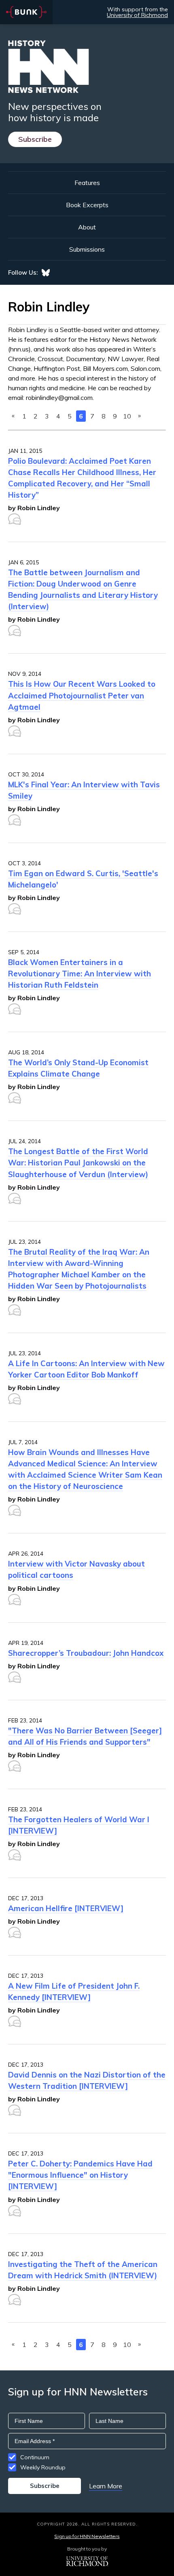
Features (87, 183)
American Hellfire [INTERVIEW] (66, 1908)
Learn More (106, 2486)
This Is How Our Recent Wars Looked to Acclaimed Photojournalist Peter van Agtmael (82, 695)
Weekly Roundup (43, 2467)
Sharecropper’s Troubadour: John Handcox (86, 1653)
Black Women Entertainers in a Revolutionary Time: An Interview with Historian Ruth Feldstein (80, 974)
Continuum (35, 2457)
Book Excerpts (87, 205)
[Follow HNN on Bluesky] (46, 273)
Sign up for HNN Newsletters (87, 2536)
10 (127, 416)
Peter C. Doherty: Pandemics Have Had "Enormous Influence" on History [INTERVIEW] (80, 2175)
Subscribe (35, 139)
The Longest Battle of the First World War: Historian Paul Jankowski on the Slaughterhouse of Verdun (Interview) (78, 1163)
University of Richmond (137, 15)
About (87, 227)
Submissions (87, 249)
